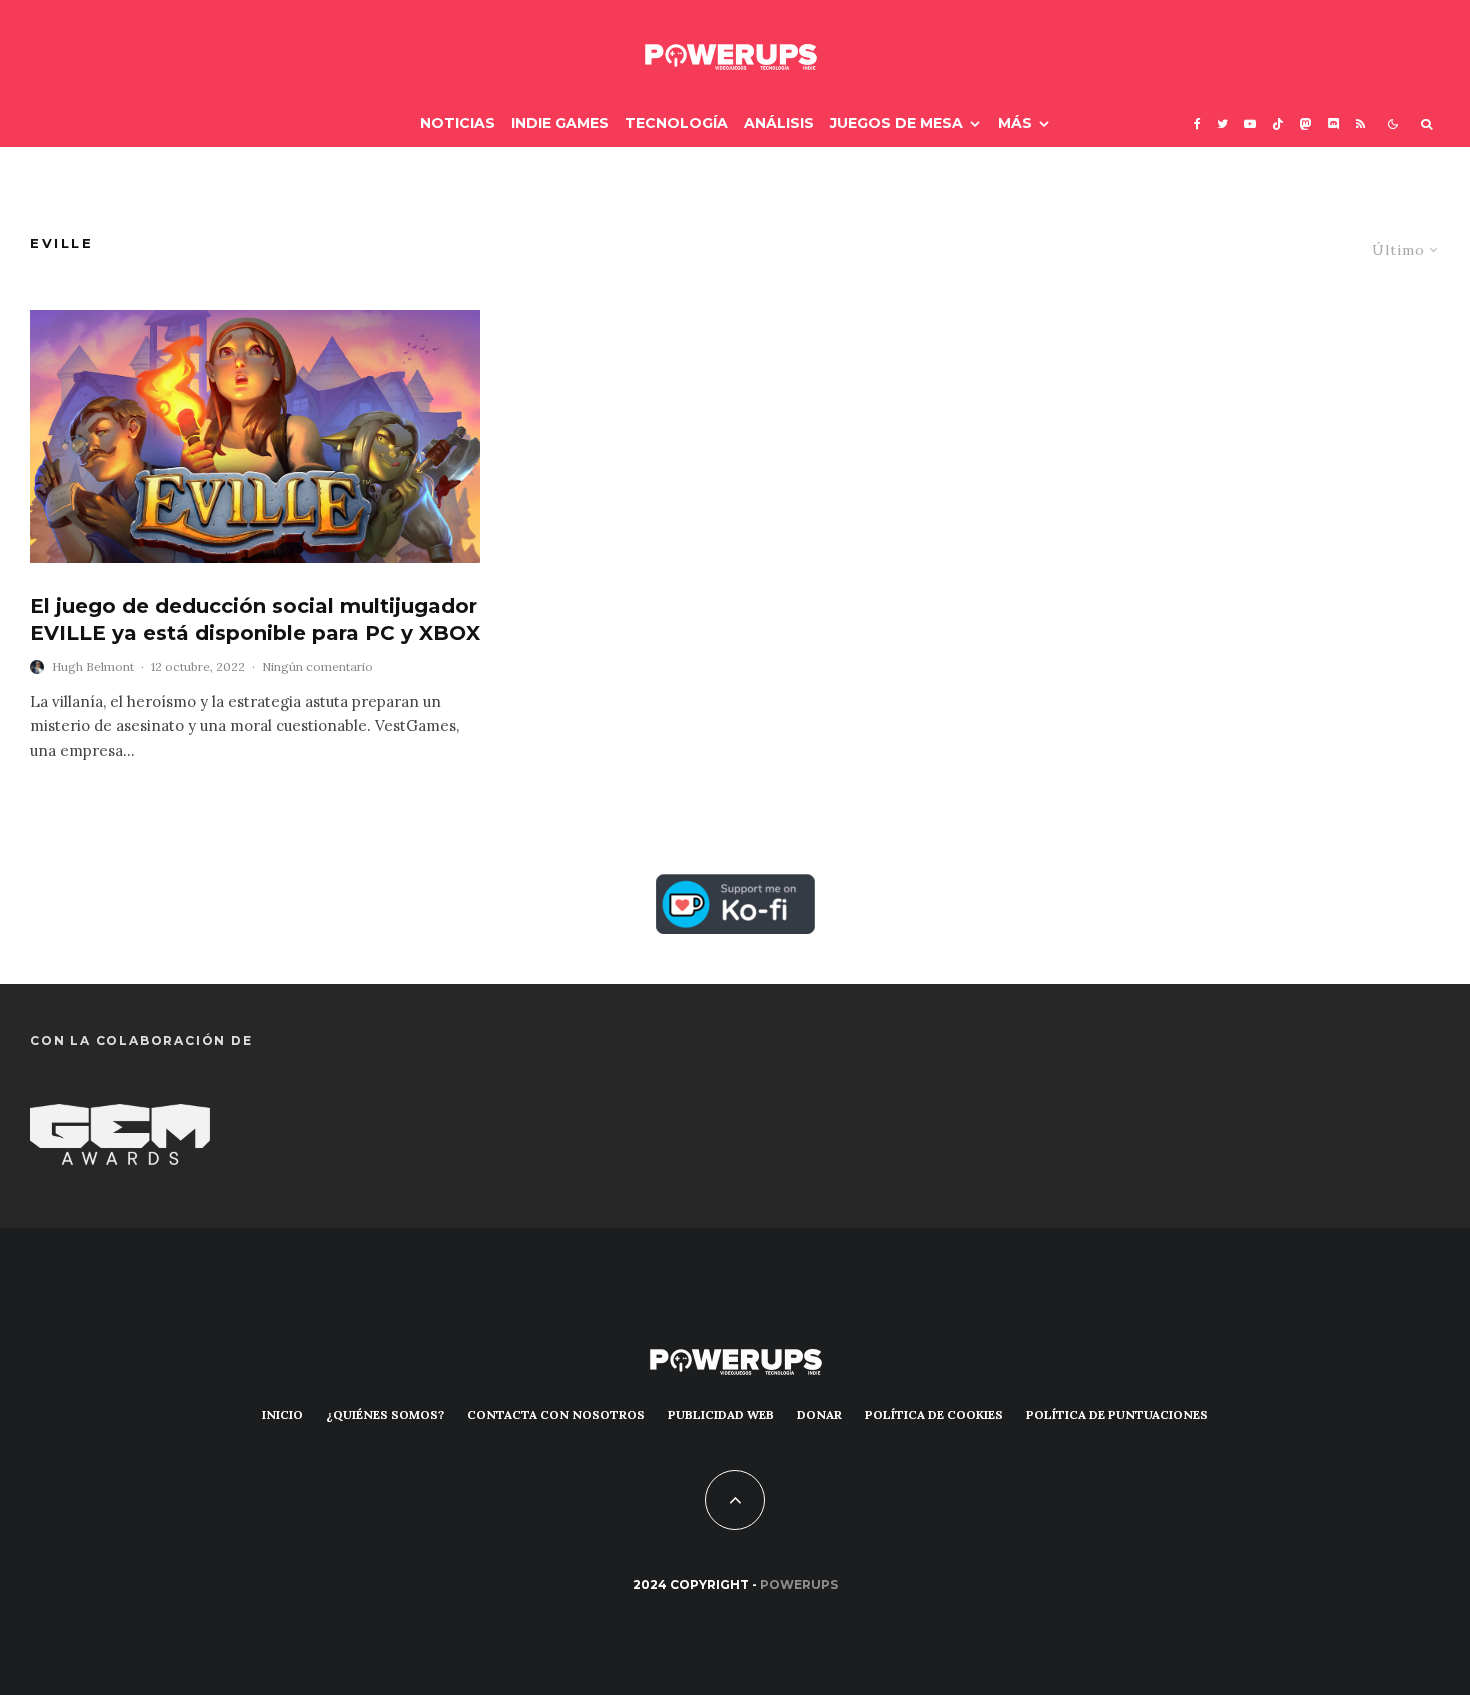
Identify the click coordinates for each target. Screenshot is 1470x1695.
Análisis (779, 123)
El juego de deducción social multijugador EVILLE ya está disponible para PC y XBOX (255, 619)
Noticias (457, 123)
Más (1015, 123)
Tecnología (676, 123)
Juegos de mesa (896, 123)
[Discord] (1334, 123)
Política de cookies (934, 1414)
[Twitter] (1222, 123)
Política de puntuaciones (1117, 1414)
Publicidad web (721, 1414)
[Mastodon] (1306, 123)
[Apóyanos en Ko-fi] (735, 890)
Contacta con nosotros (556, 1414)
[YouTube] (1250, 123)
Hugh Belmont (93, 666)
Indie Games (560, 123)
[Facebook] (1197, 123)
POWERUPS (799, 1584)
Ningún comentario (317, 666)
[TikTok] (1278, 123)
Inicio (282, 1414)
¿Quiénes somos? (385, 1414)
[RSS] (1360, 123)
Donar (819, 1414)
